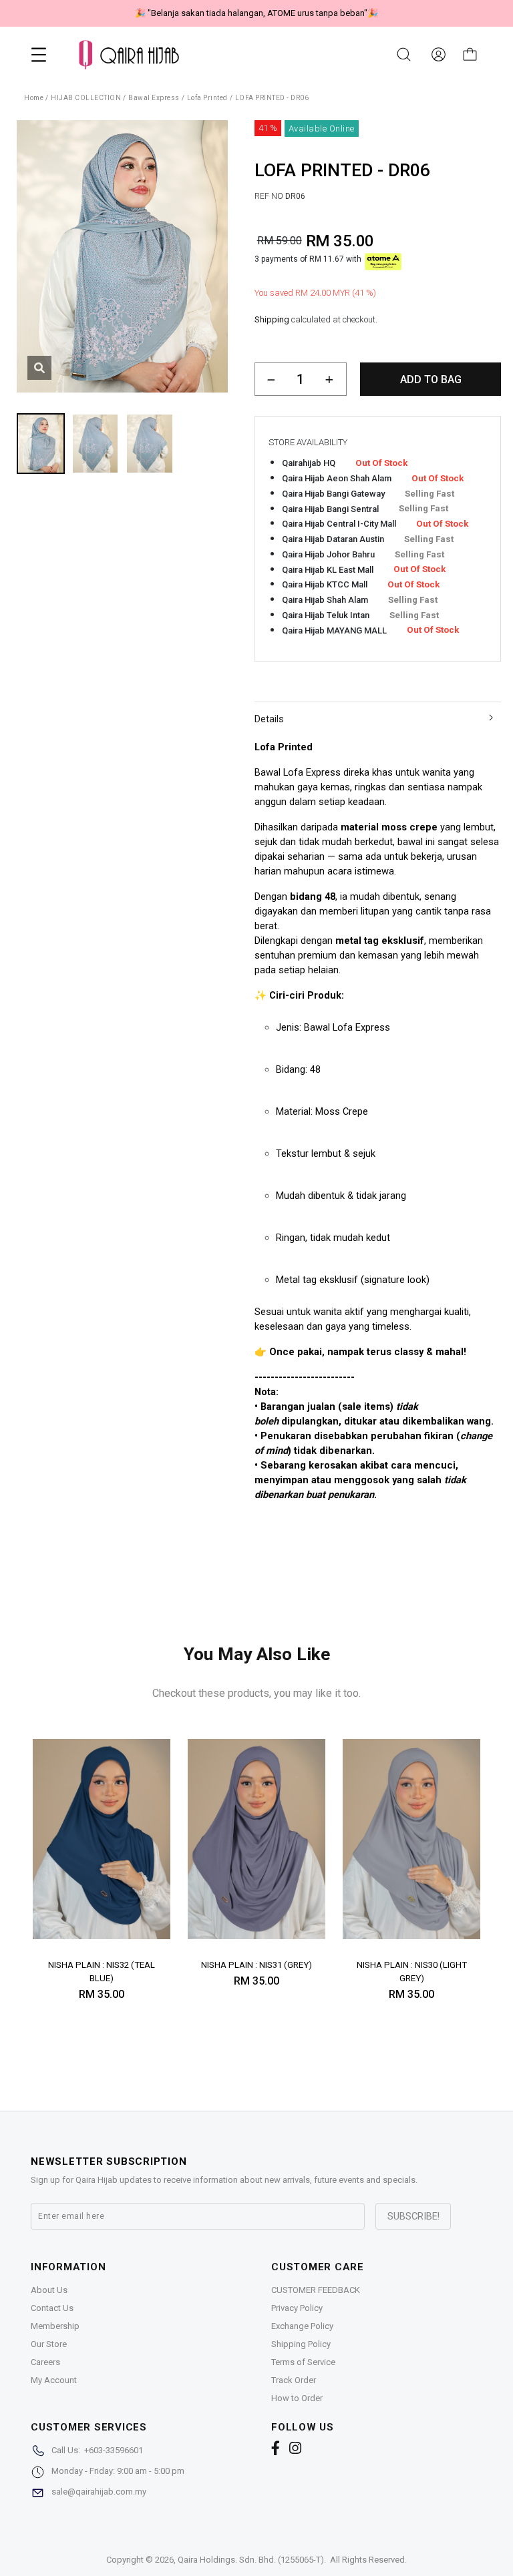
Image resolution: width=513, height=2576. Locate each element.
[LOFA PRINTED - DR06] (39, 368)
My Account (54, 2380)
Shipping (272, 319)
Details (269, 719)
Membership (55, 2326)
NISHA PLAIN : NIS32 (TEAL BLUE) (102, 1972)
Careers (45, 2362)
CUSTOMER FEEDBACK (316, 2290)
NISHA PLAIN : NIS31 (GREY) (256, 1965)
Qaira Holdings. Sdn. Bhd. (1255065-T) (251, 2560)
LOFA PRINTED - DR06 (272, 98)
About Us (49, 2290)
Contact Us (52, 2308)
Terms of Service (303, 2362)
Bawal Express (154, 98)
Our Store (49, 2344)
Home (34, 98)
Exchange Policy (302, 2326)
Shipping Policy (301, 2344)
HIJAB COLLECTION (86, 98)
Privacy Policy (297, 2308)
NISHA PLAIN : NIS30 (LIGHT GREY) (412, 1972)
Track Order (294, 2380)
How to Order (297, 2398)
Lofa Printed (207, 98)
